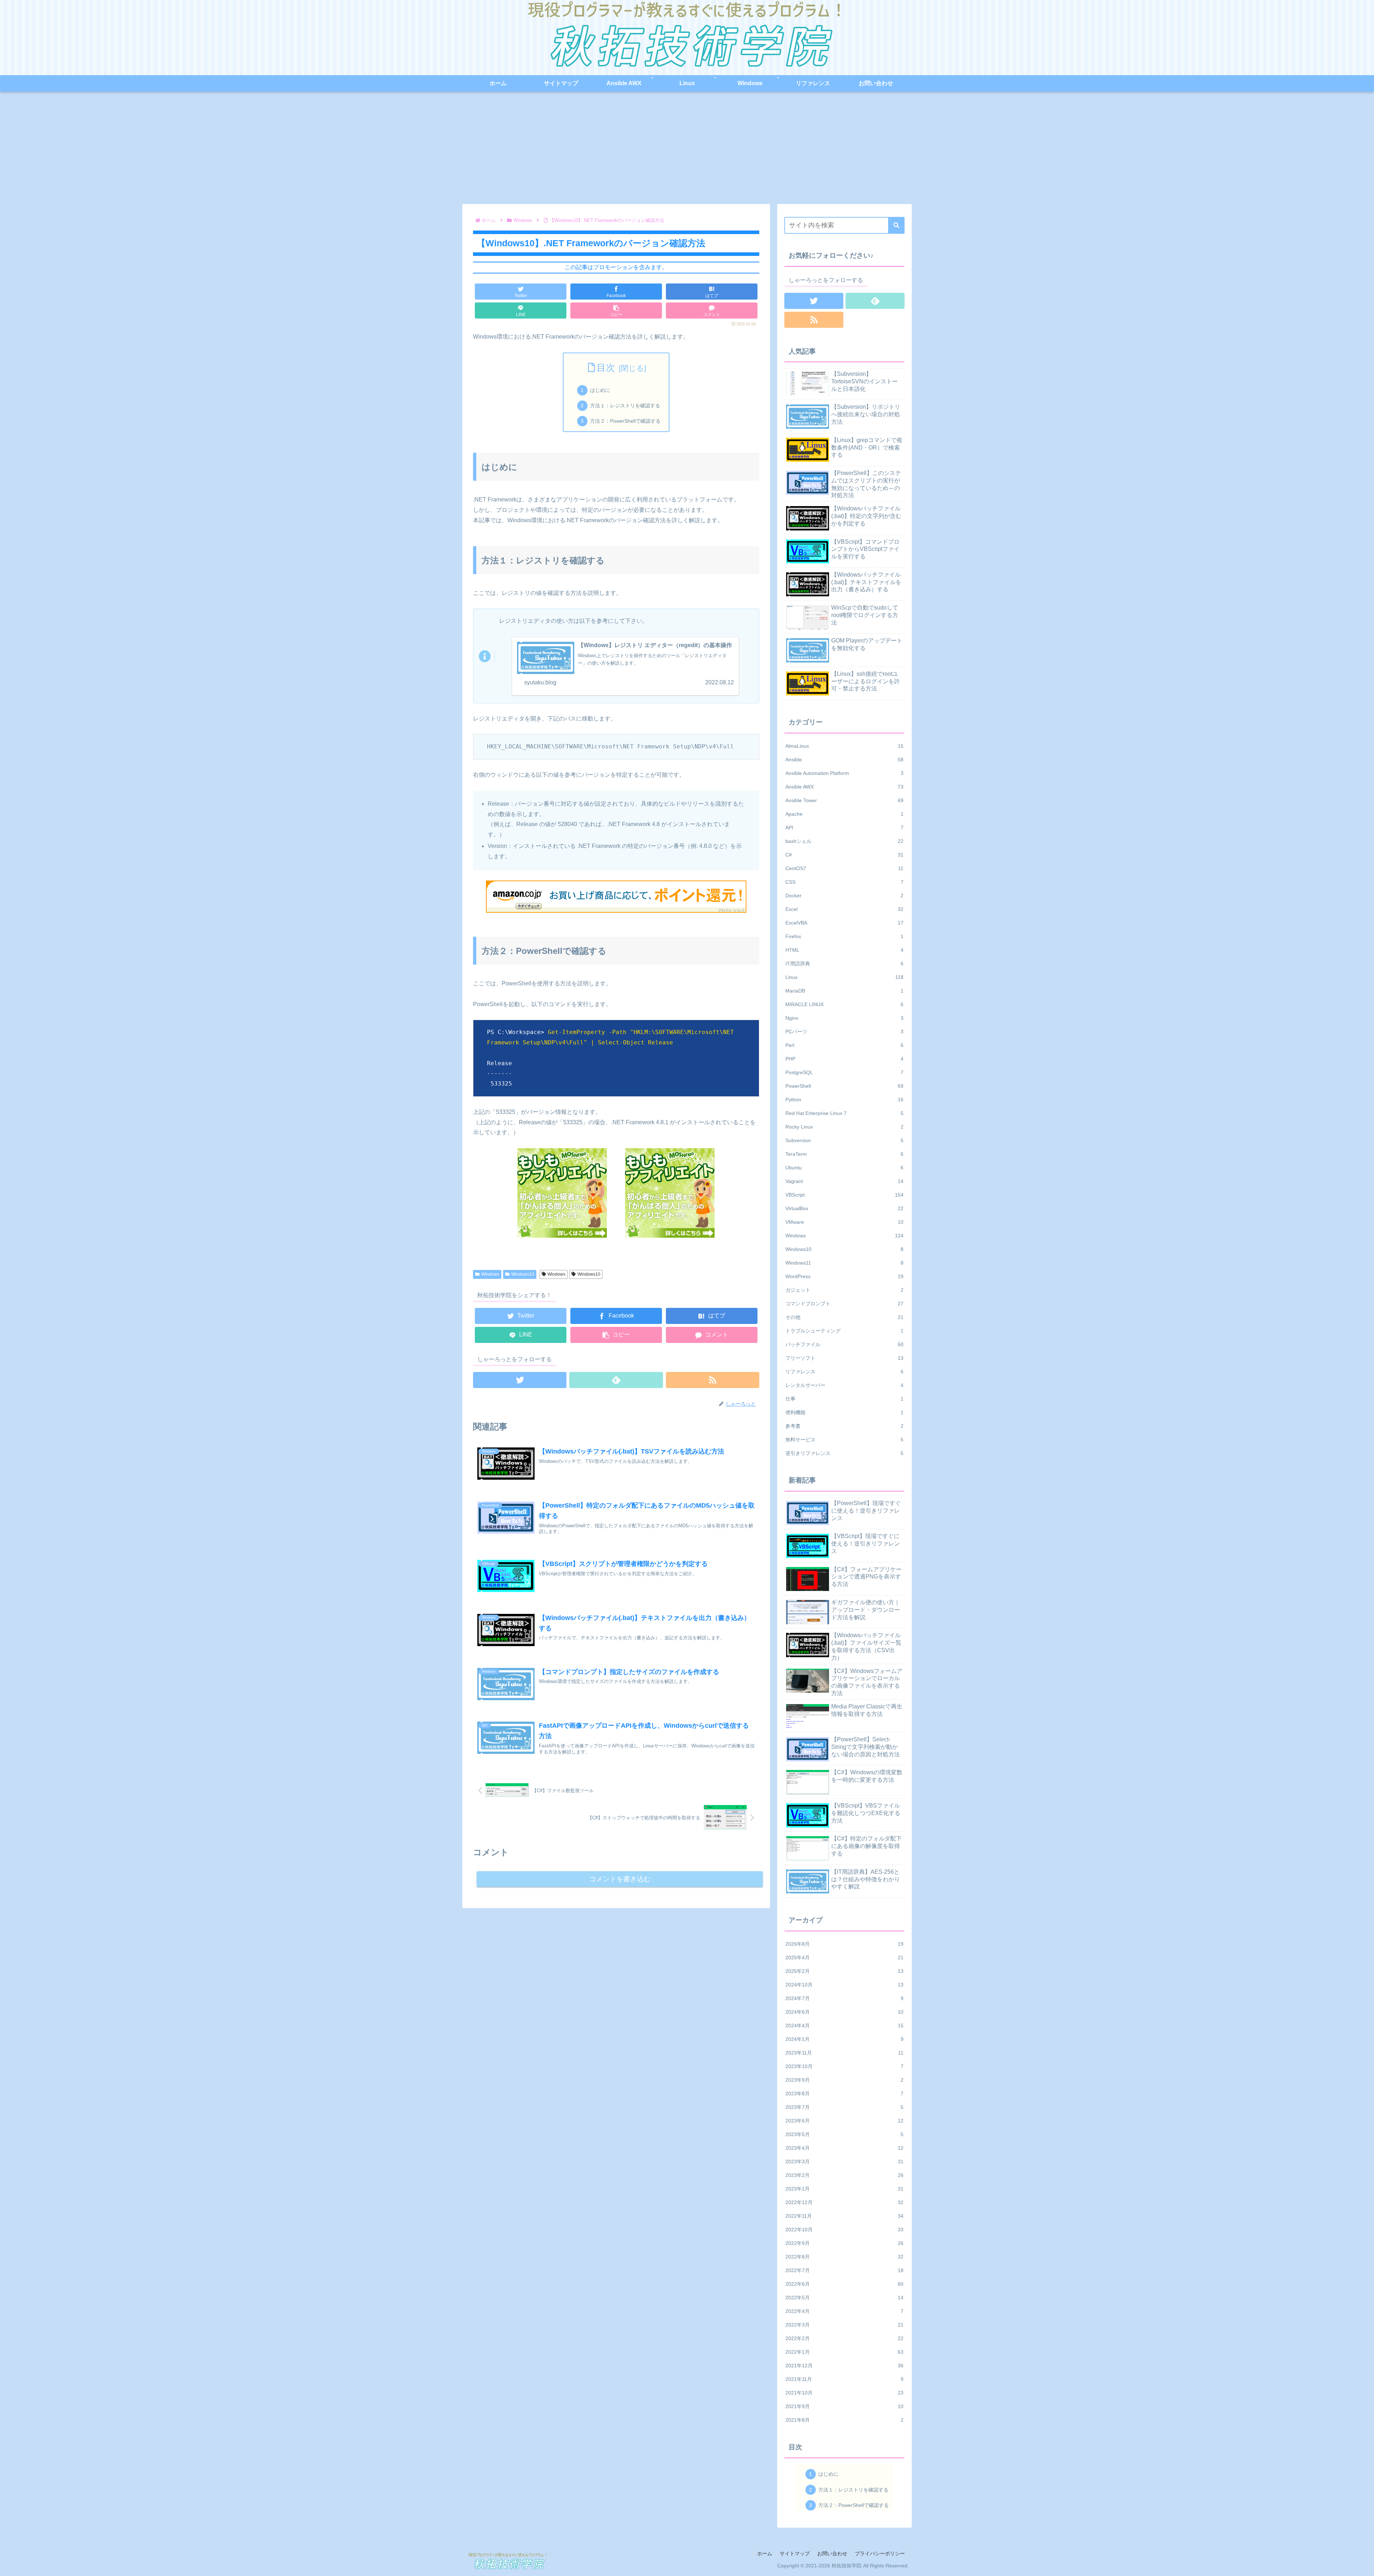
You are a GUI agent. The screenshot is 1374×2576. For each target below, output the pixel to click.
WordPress (844, 1276)
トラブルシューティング (844, 1331)
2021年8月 (844, 2420)
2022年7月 (844, 2270)
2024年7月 (844, 1998)
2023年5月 (844, 2134)
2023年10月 (844, 2066)
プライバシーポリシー (880, 2553)
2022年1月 (844, 2352)
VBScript (844, 1195)
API (844, 828)
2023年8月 (844, 2094)
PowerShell (844, 1086)
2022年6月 (844, 2284)
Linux (844, 977)
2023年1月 (844, 2189)
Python (844, 1100)
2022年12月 (844, 2202)
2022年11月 (844, 2216)
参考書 (844, 1426)
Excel (844, 909)
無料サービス (844, 1440)
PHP (844, 1059)
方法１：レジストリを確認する (625, 406)
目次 (606, 368)
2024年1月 (844, 2039)
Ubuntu (844, 1168)
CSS (844, 882)
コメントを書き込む (620, 1879)
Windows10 (523, 1274)
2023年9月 (844, 2080)
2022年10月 (844, 2230)
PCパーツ (844, 1032)
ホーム (765, 2553)
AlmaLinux (844, 746)
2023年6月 (844, 2121)
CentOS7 (844, 868)
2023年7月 (844, 2107)
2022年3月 (844, 2325)
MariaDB (844, 991)
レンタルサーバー (844, 1385)
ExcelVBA (844, 923)
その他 (844, 1317)
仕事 (844, 1399)
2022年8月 (844, 2257)
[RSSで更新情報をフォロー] (713, 1380)
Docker (844, 896)
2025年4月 (844, 1958)
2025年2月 (844, 1971)
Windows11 (844, 1263)
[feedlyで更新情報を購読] (616, 1380)
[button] (896, 225)
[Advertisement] (687, 150)
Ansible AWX (844, 787)
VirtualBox (844, 1208)
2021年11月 (844, 2379)
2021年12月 (844, 2366)
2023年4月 (844, 2148)
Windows (490, 1274)
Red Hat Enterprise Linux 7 (844, 1113)
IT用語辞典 (844, 964)
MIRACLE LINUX (844, 1004)
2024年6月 (844, 2012)
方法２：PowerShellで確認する (625, 421)
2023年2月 (844, 2175)
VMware (844, 1222)
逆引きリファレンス (844, 1453)
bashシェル (844, 841)
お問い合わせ (832, 2553)
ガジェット (844, 1290)
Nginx (844, 1018)
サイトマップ (795, 2553)
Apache (844, 814)
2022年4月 (844, 2311)
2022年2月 (844, 2338)
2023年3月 (844, 2162)
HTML (844, 950)
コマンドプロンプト (844, 1304)
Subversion (844, 1140)
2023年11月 (844, 2053)
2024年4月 (844, 2026)
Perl (844, 1045)
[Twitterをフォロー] (520, 1380)
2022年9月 (844, 2243)
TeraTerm (844, 1154)
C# (844, 855)
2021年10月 (844, 2393)
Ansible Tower (844, 800)
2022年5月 (844, 2298)
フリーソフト (844, 1358)
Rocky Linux (844, 1127)
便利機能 (844, 1412)
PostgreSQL (844, 1072)
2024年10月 (844, 1985)
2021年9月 (844, 2406)
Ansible (844, 760)
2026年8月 (844, 1944)
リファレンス (844, 1372)
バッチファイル (844, 1344)
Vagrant (844, 1181)
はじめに (600, 390)
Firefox (844, 936)
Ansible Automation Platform (844, 773)
